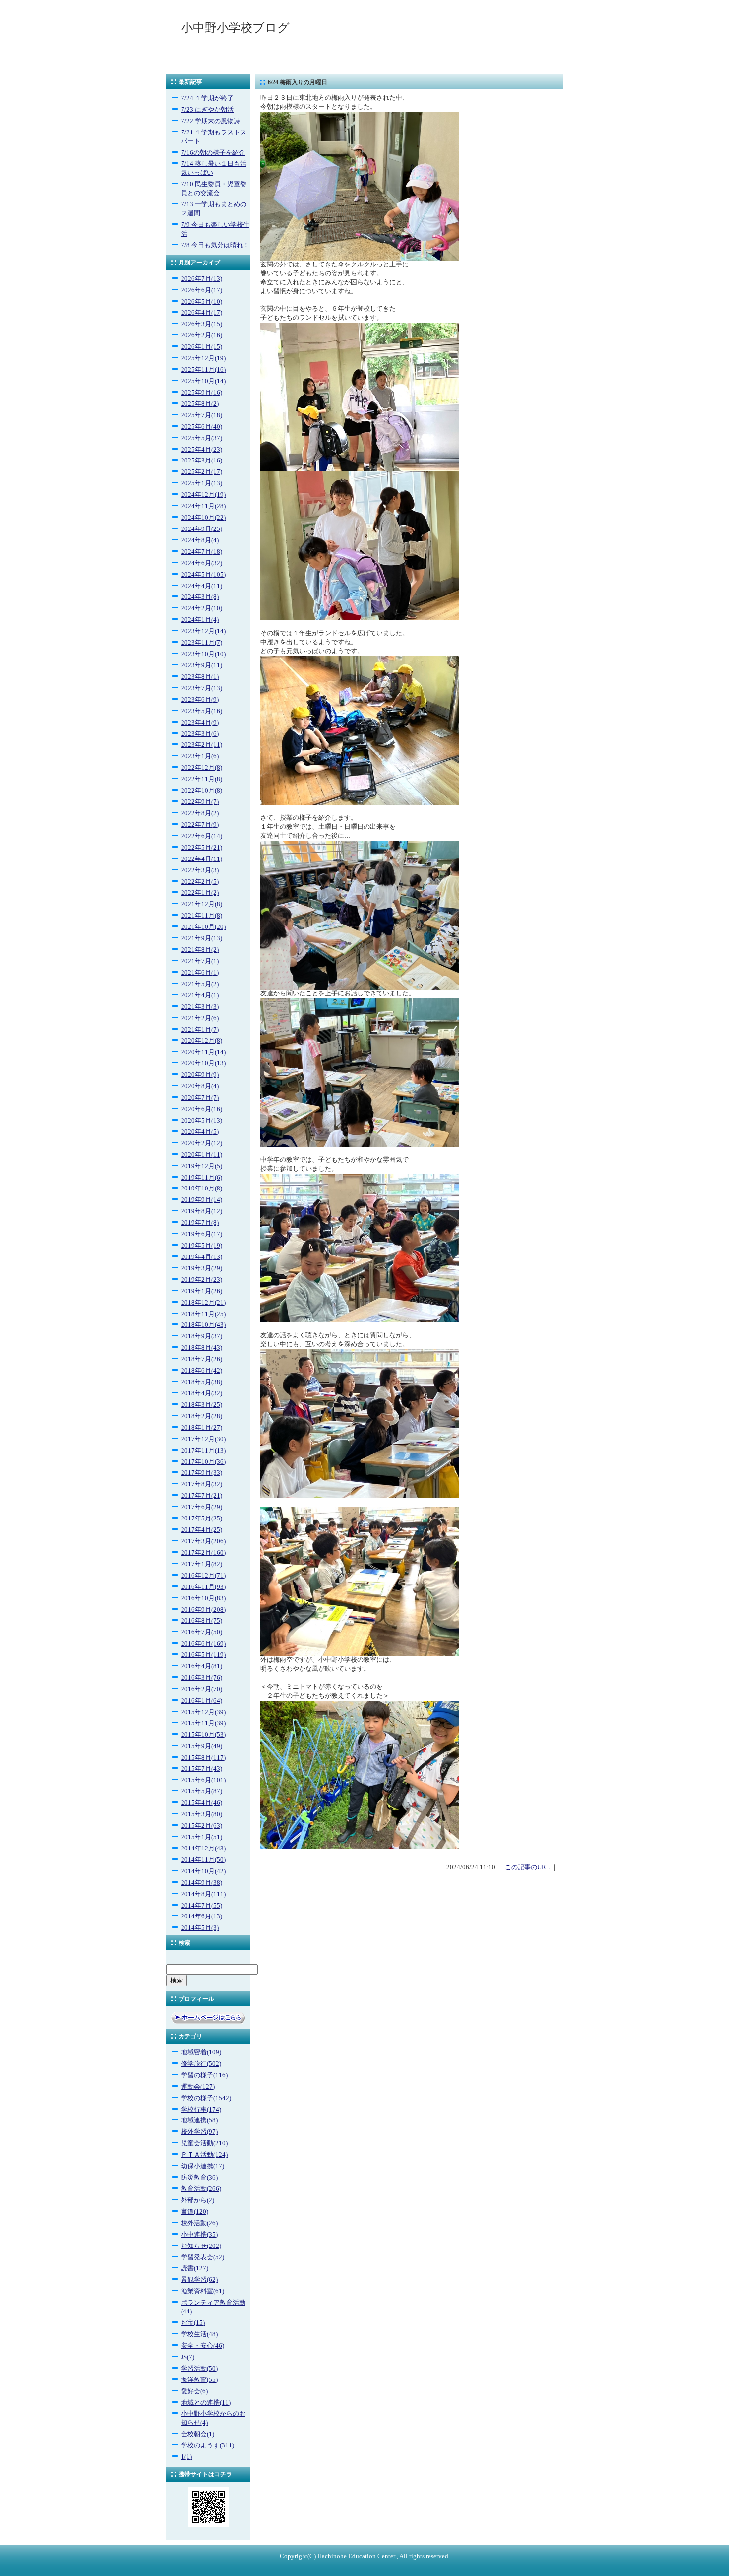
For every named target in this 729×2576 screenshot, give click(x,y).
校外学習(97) (199, 2132)
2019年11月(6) (202, 1178)
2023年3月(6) (200, 734)
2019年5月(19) (202, 1246)
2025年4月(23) (202, 450)
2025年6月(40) (202, 427)
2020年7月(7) (200, 1098)
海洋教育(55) (199, 2380)
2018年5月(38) (202, 1382)
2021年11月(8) (202, 916)
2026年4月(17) (202, 313)
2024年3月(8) (200, 597)
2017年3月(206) (203, 1541)
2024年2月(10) (202, 608)
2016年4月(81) (202, 1666)
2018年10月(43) (203, 1325)
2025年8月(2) (200, 404)
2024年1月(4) (200, 620)
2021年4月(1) (200, 995)
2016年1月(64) (202, 1701)
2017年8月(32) (202, 1484)
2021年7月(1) (200, 961)
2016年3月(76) (202, 1678)
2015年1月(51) (202, 1837)
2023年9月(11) (202, 665)
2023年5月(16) (202, 711)
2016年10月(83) (203, 1598)
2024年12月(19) (203, 495)
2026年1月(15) (202, 347)
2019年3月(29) (202, 1268)
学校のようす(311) (208, 2445)
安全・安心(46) (203, 2346)
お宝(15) (193, 2323)
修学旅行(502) (201, 2064)
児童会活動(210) (204, 2143)
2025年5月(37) (202, 438)
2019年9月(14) (202, 1200)
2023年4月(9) (200, 723)
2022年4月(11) (202, 859)
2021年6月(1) (200, 973)
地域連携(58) (199, 2120)
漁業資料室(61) (203, 2291)
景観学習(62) (199, 2280)
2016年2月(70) (202, 1689)
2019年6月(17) (202, 1234)
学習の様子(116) (204, 2075)
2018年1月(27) (202, 1428)
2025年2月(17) (202, 472)
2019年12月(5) (202, 1166)
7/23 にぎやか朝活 (207, 110)
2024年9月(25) (202, 529)
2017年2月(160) (203, 1553)
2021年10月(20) (203, 927)
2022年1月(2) (200, 893)
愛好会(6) (194, 2391)
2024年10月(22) (203, 518)
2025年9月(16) (202, 393)
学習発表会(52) (203, 2257)
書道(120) (195, 2212)
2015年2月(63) (202, 1826)
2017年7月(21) (202, 1496)
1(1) (186, 2457)
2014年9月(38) (202, 1883)
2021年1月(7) (200, 1030)
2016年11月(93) (203, 1587)
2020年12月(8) (202, 1041)
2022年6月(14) (202, 836)
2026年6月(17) (202, 290)
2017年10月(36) (203, 1462)
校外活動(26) (199, 2223)
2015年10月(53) (203, 1735)
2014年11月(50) (203, 1860)
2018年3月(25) (202, 1405)
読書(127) (195, 2268)
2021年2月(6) (200, 1018)
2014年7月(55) (202, 1906)
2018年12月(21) (203, 1303)
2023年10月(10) (203, 654)
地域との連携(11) (206, 2403)
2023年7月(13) (202, 688)
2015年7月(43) (202, 1769)
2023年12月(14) (203, 631)
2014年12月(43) (203, 1849)
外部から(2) (198, 2200)
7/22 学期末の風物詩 (211, 121)
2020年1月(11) (202, 1155)
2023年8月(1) (200, 677)
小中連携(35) (199, 2235)
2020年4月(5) (200, 1132)
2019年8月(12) (202, 1211)
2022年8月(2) (200, 813)
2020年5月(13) (202, 1121)
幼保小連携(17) (203, 2166)
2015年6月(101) (203, 1780)
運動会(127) (198, 2087)
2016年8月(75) (202, 1621)
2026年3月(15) (202, 324)
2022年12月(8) (202, 768)
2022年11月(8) (202, 779)
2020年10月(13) (203, 1063)
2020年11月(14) (203, 1052)
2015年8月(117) (203, 1758)
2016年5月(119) (203, 1655)
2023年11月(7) (202, 643)
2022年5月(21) (202, 848)
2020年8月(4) (200, 1086)
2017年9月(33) (202, 1473)
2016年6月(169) (203, 1644)
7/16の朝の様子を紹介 (213, 153)
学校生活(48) (199, 2334)
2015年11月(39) (203, 1723)
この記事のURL (527, 1867)
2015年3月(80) (202, 1814)
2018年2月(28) (202, 1416)
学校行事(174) (201, 2110)
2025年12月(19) (203, 358)
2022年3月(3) (200, 870)
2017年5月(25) (202, 1519)
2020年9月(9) (200, 1075)
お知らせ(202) (201, 2246)
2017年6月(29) (202, 1507)
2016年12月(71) (203, 1576)
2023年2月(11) (202, 745)
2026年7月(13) (202, 279)
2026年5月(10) (202, 302)
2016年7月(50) (202, 1632)
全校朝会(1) (198, 2434)
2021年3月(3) (200, 1007)
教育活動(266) (201, 2189)
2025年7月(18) (202, 415)
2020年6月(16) (202, 1109)
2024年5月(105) (203, 575)
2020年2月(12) (202, 1143)
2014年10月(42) (203, 1871)
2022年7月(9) (200, 825)
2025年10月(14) (203, 381)
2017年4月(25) (202, 1530)
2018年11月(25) (203, 1314)
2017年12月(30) (203, 1439)
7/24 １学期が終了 (207, 98)
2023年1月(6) (200, 756)
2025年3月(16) (202, 461)
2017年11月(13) (203, 1451)
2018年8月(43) (202, 1348)
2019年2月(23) (202, 1280)
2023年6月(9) (200, 700)
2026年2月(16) (202, 335)
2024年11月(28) (203, 506)
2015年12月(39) (203, 1712)
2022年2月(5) (200, 882)
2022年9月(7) (200, 802)
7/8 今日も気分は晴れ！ (215, 245)
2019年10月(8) (202, 1189)
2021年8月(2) (200, 950)
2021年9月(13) (202, 938)
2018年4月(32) (202, 1393)
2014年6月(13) (202, 1916)
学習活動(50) (199, 2369)
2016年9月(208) (203, 1610)
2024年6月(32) (202, 563)
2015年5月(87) (202, 1791)
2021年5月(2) (200, 984)
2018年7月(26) (202, 1359)
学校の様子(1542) (206, 2098)
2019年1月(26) (202, 1291)
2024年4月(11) (202, 586)
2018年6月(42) (202, 1371)
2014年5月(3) (200, 1928)
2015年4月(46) (202, 1803)
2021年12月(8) (202, 904)
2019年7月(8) (200, 1223)
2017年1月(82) (202, 1564)
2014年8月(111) (203, 1894)
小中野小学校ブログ (235, 28)
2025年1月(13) (202, 483)
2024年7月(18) (202, 552)
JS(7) (188, 2357)
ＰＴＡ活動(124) (204, 2155)
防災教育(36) (199, 2178)
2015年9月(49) (202, 1746)
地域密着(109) (201, 2052)
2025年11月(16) (203, 370)
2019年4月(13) (202, 1257)
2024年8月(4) (200, 540)
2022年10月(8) (202, 791)
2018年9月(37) (202, 1336)
